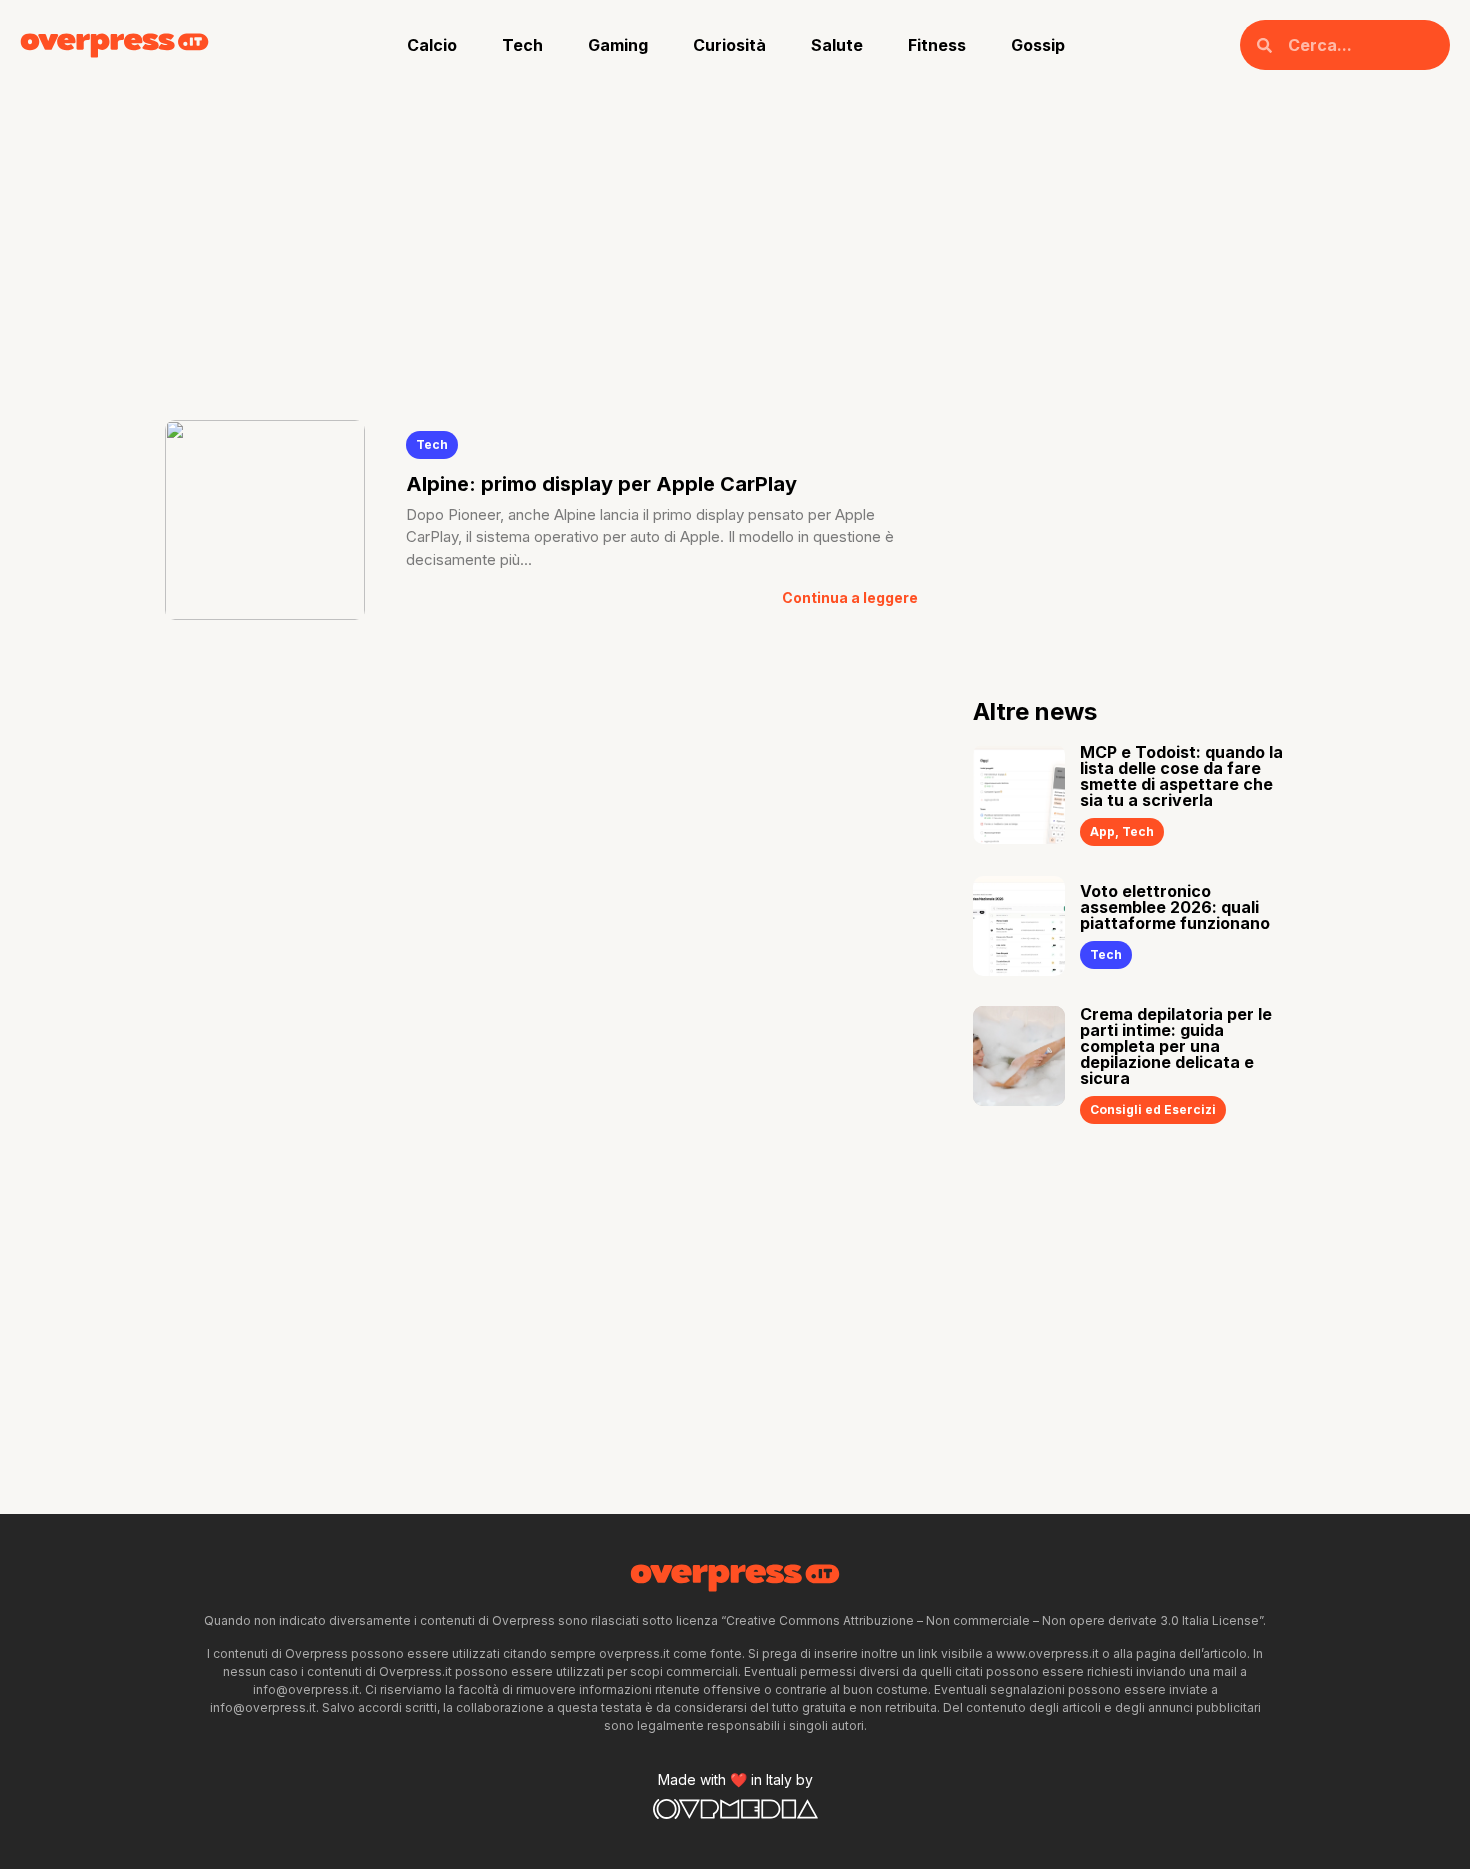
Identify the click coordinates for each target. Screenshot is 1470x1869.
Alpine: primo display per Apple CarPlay (601, 484)
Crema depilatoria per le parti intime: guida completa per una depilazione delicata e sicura (1176, 1046)
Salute (837, 45)
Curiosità (729, 45)
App (1102, 831)
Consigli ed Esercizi (1153, 1109)
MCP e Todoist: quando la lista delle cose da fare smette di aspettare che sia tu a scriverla (1181, 776)
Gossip (1038, 45)
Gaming (618, 45)
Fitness (937, 45)
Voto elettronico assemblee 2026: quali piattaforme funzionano (1175, 907)
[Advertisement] (735, 240)
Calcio (432, 45)
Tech (522, 45)
